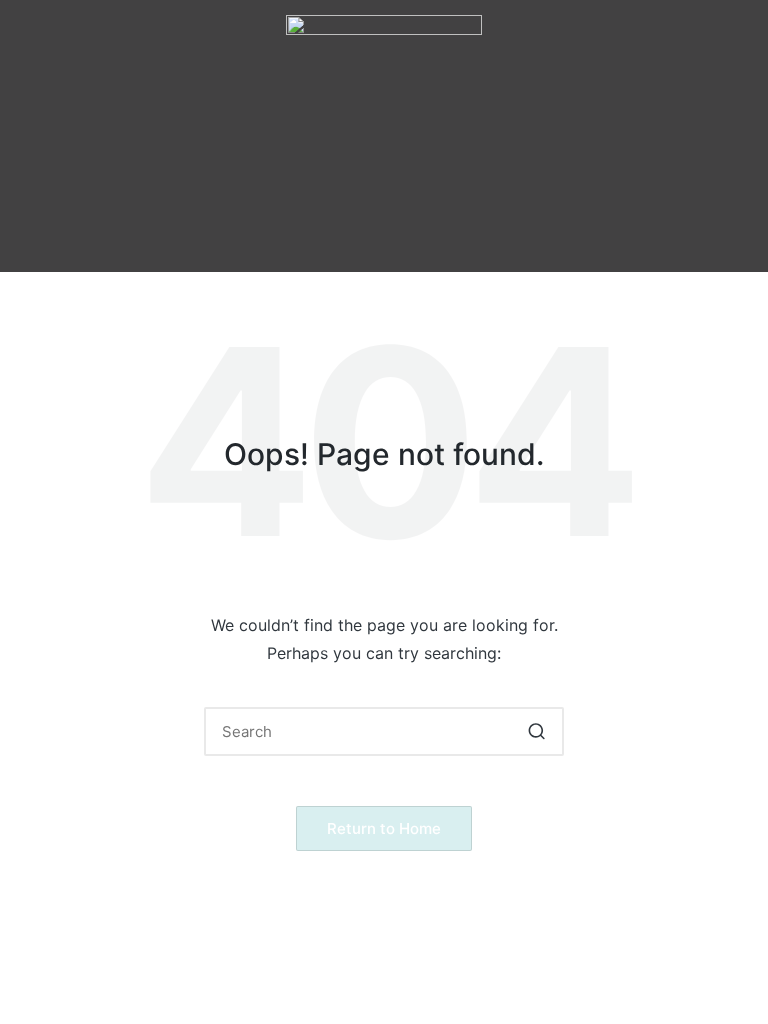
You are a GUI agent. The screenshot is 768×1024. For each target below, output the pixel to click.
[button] (384, 176)
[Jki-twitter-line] (411, 237)
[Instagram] (356, 237)
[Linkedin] (466, 237)
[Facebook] (301, 237)
